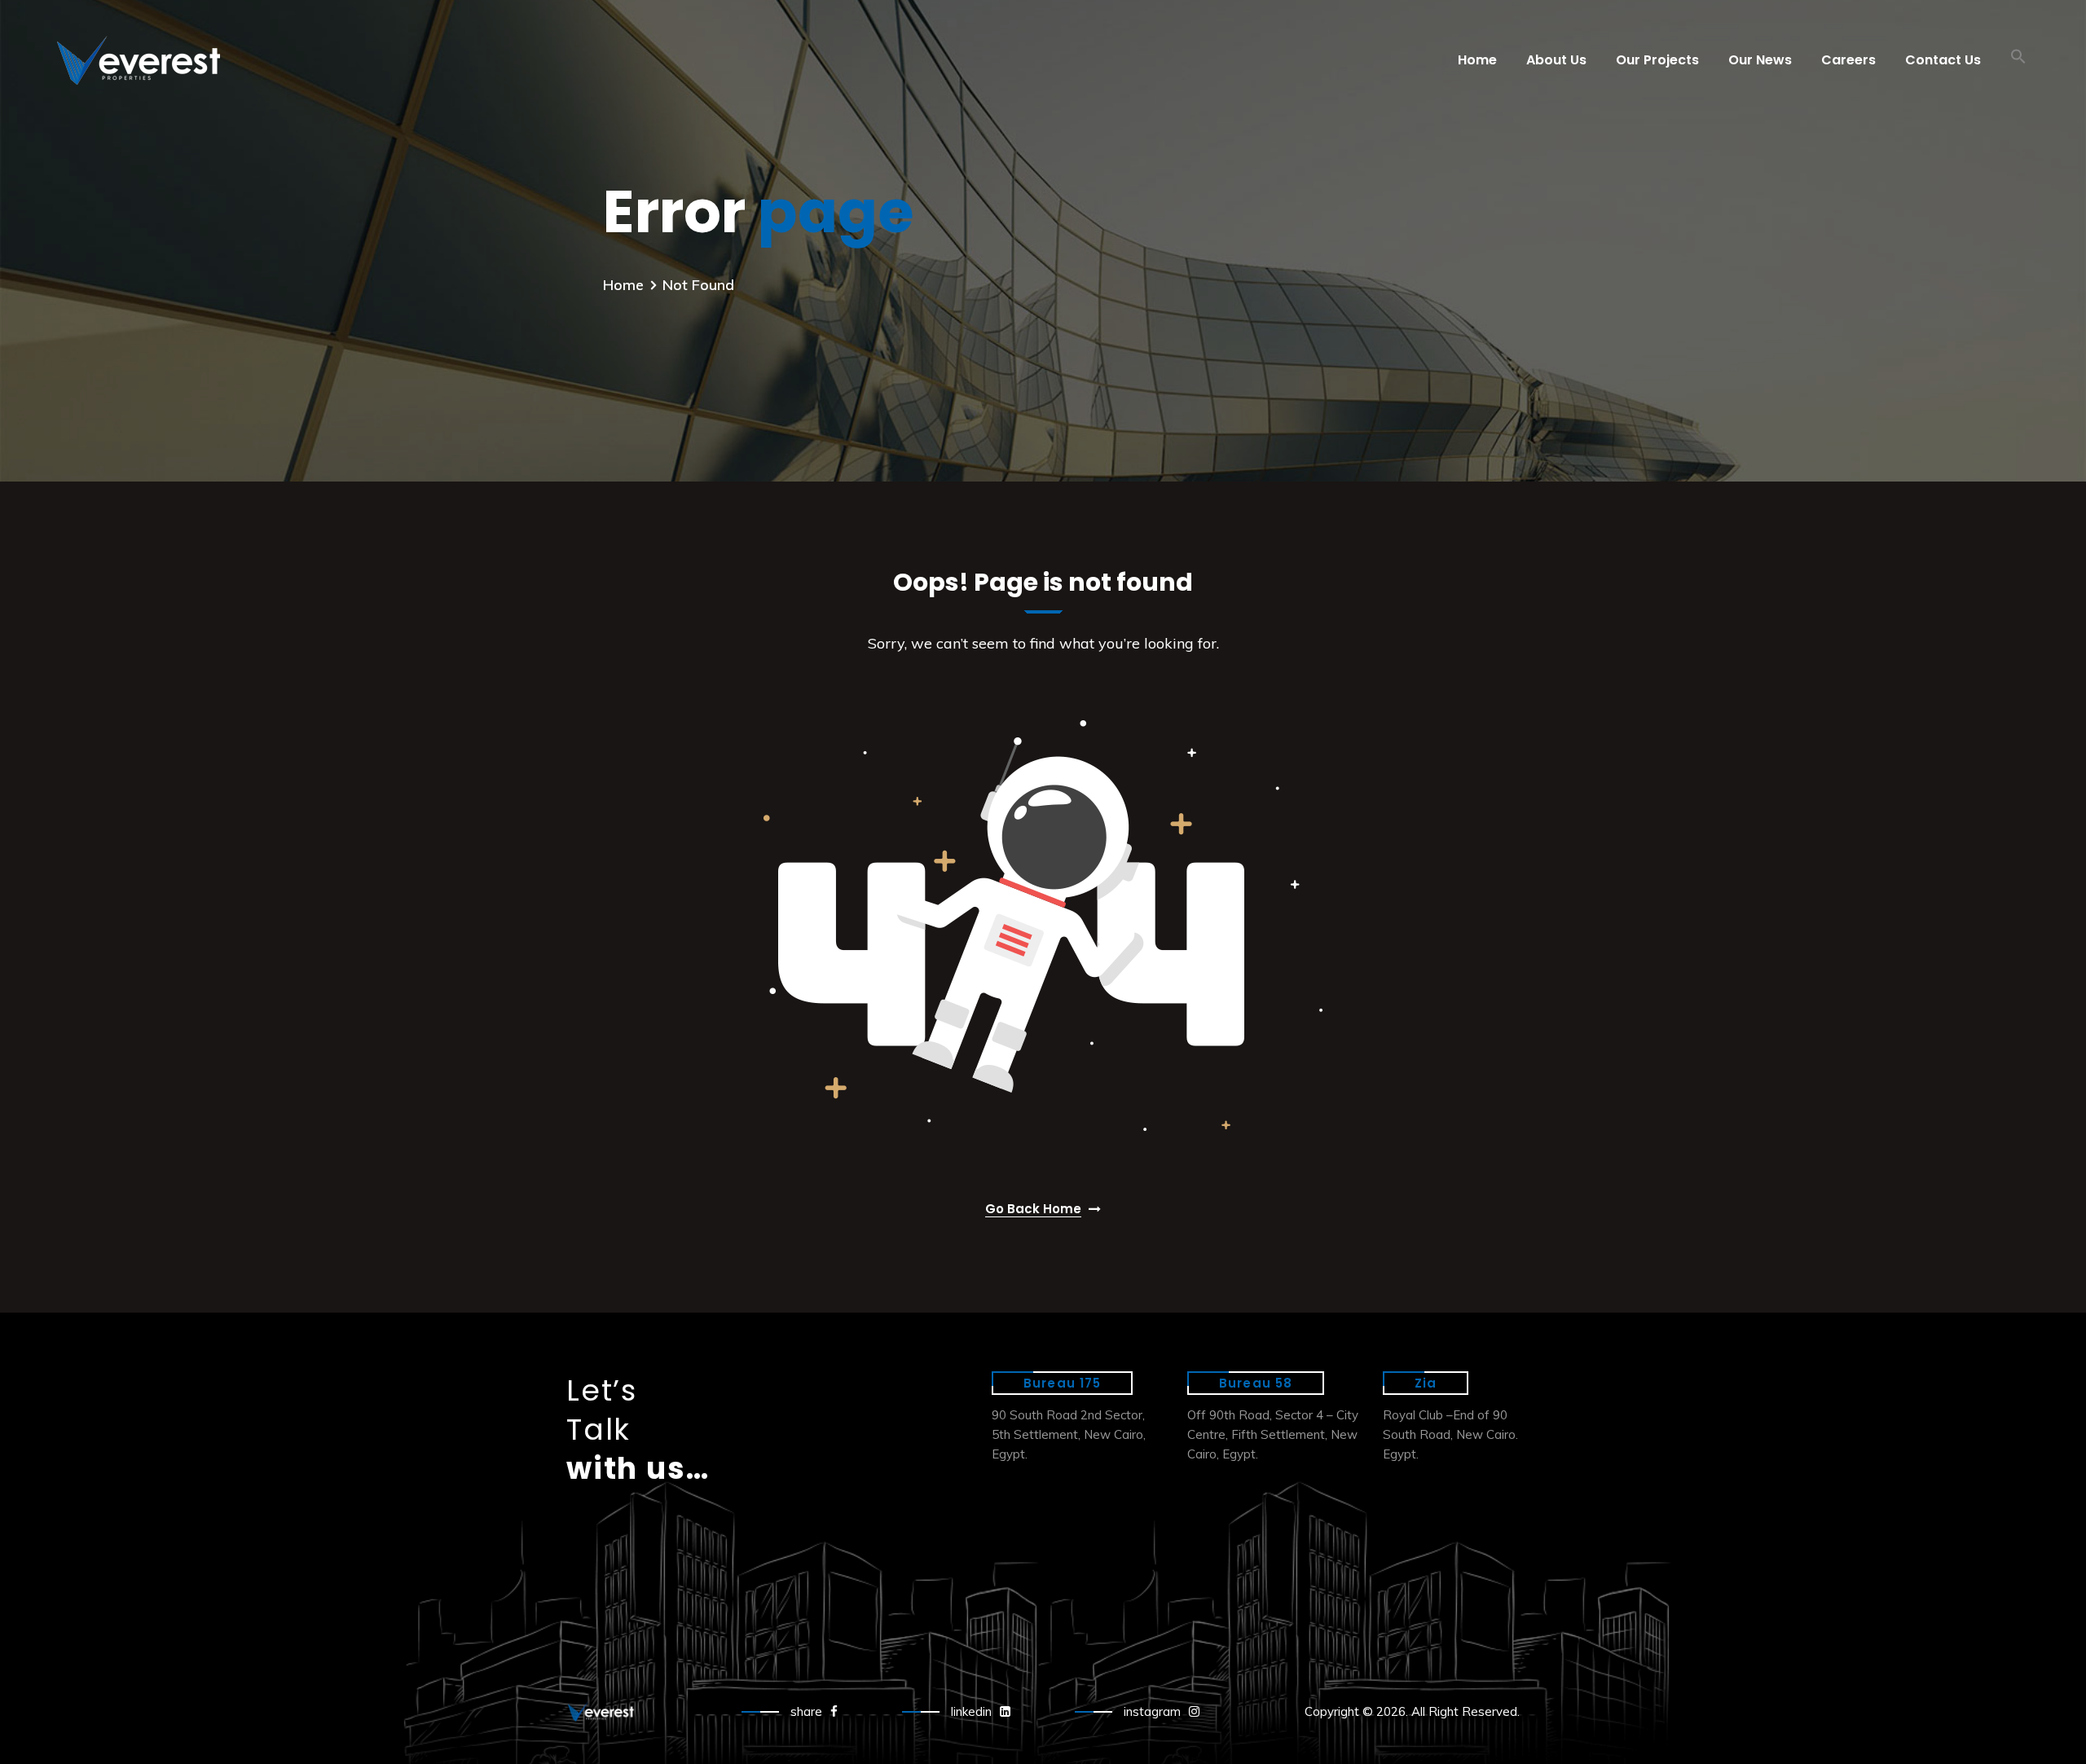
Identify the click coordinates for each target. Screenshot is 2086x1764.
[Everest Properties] (744, 60)
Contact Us (1943, 60)
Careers (1848, 60)
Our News (1760, 60)
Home (1477, 60)
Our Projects (1657, 60)
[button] (2018, 60)
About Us (1556, 60)
